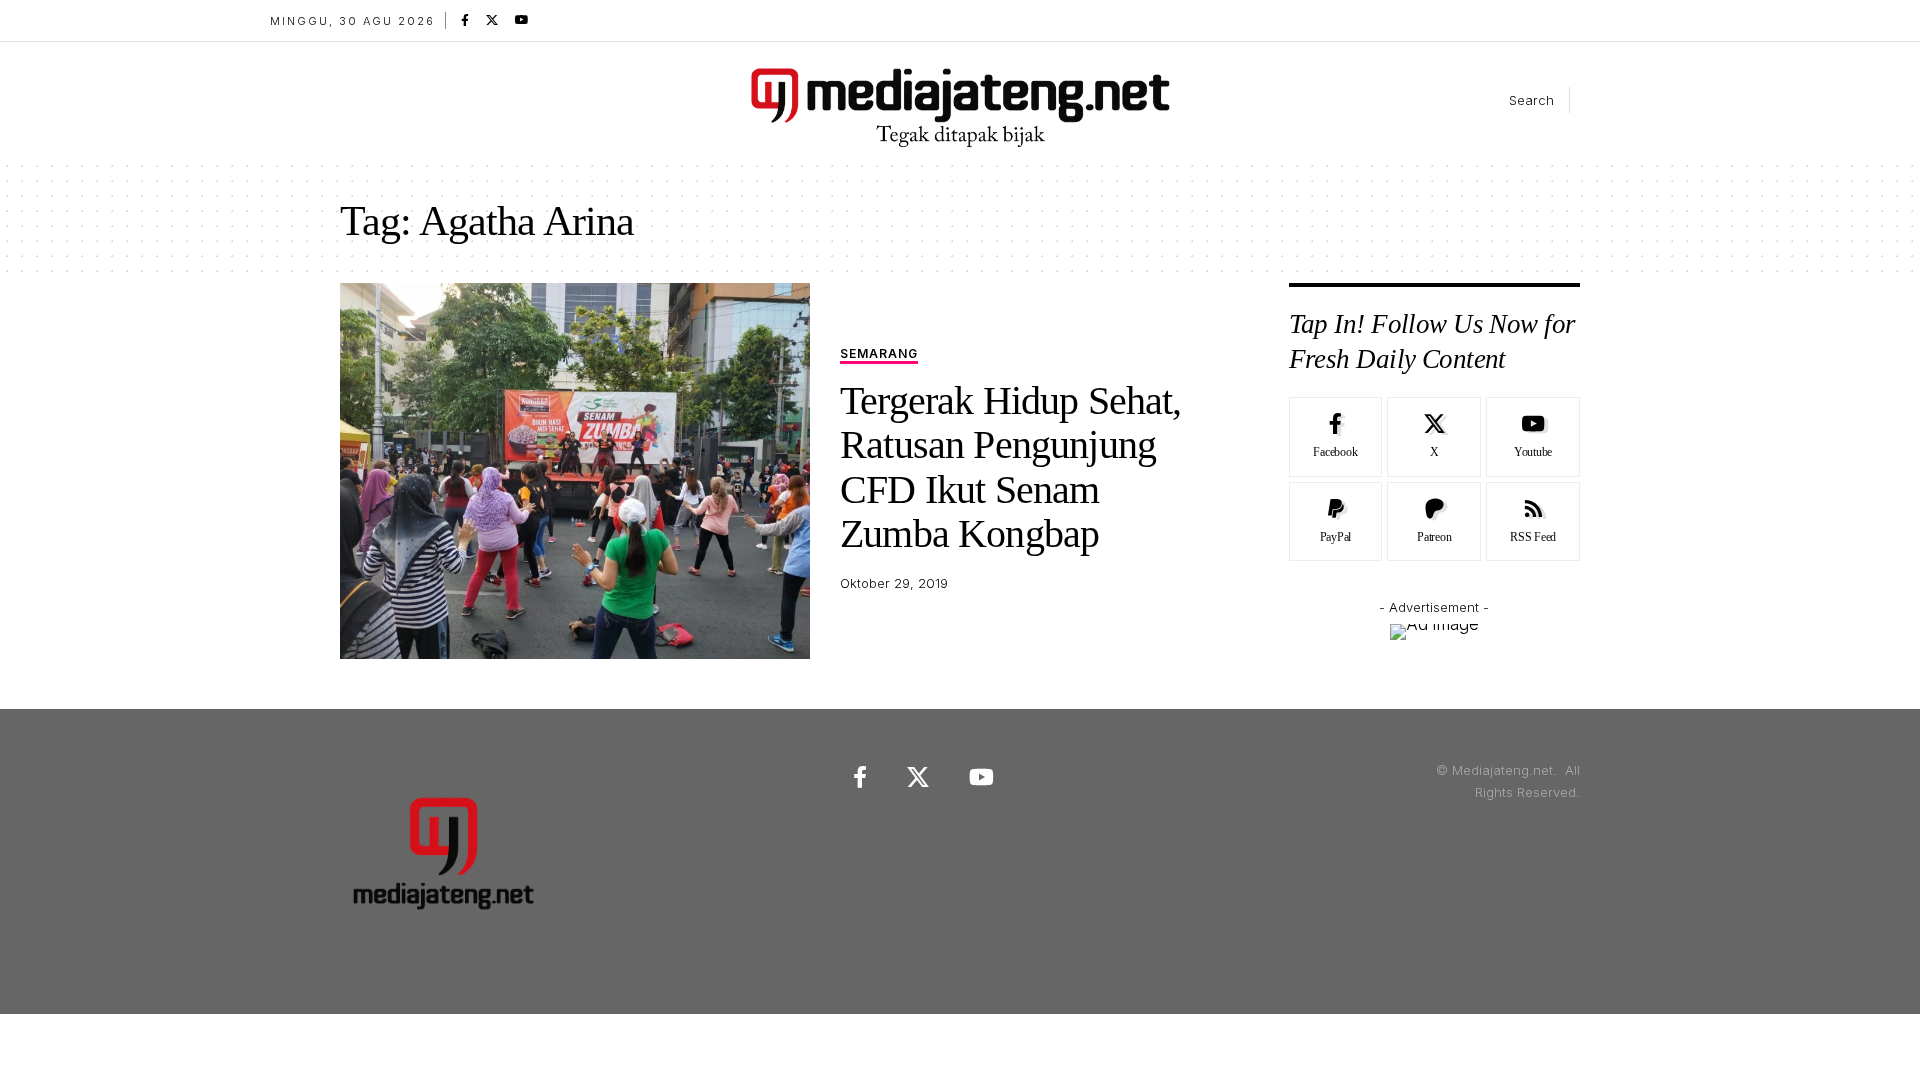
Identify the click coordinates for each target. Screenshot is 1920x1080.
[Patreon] (1434, 522)
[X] (492, 20)
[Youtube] (1533, 437)
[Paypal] (1336, 522)
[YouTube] (522, 20)
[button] (1515, 100)
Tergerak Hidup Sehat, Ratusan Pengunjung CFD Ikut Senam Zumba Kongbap (1011, 467)
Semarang (879, 354)
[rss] (1533, 522)
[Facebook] (465, 20)
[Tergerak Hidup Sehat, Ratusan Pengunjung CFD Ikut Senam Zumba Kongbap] (575, 471)
